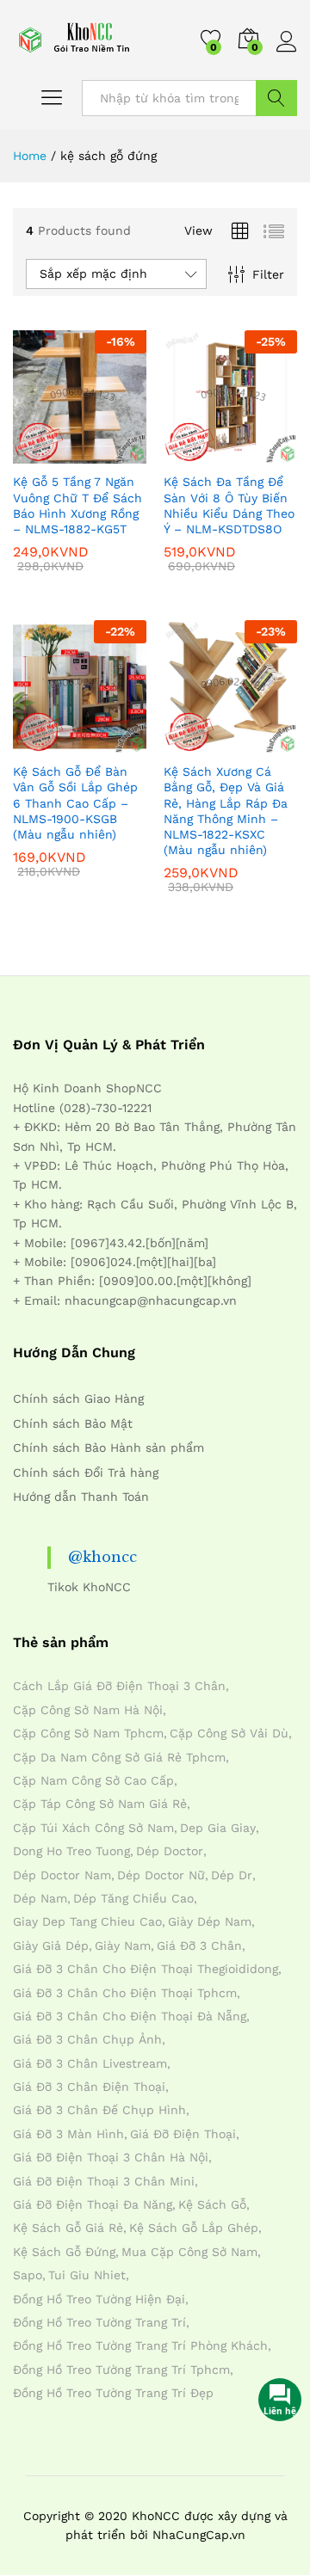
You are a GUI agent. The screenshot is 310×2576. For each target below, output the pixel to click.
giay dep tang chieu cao (87, 1921)
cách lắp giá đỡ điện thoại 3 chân (119, 1686)
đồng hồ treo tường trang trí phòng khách (140, 2345)
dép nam (40, 1898)
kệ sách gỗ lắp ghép (194, 2228)
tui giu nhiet (87, 2275)
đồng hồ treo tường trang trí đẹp (113, 2393)
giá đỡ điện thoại (183, 2134)
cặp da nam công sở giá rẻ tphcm (119, 1757)
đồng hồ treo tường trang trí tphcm (121, 2370)
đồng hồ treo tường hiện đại (99, 2299)
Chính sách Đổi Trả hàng (86, 1472)
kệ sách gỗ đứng (64, 2252)
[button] (38, 453)
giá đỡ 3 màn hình (68, 2134)
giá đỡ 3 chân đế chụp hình (99, 2110)
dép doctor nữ (161, 1875)
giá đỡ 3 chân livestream (90, 2063)
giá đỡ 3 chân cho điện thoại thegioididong (146, 1969)
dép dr (232, 1875)
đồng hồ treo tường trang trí (99, 2322)
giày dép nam (210, 1921)
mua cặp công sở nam (189, 2252)
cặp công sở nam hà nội (88, 1710)
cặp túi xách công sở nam (93, 1828)
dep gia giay (218, 1828)
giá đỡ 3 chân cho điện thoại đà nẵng (130, 2016)
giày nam (123, 1946)
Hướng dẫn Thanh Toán (81, 1497)
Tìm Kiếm (276, 98)
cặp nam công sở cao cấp (93, 1780)
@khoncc (102, 1557)
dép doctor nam (62, 1875)
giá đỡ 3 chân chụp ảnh (87, 2039)
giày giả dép (51, 1946)
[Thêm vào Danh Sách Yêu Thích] (117, 453)
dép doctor (170, 1851)
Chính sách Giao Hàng (78, 1399)
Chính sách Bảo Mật (73, 1423)
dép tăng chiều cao (133, 1898)
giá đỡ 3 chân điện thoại (89, 2087)
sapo (28, 2275)
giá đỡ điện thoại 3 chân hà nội (111, 2157)
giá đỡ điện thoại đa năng (93, 2204)
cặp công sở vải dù (229, 1733)
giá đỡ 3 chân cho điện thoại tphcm (125, 1993)
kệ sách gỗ (212, 2204)
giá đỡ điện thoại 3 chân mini (104, 2181)
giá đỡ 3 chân (199, 1946)
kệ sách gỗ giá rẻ (68, 2228)
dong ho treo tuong (71, 1851)
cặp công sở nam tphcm (88, 1733)
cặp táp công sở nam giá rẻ (100, 1804)
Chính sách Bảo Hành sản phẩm (108, 1448)
